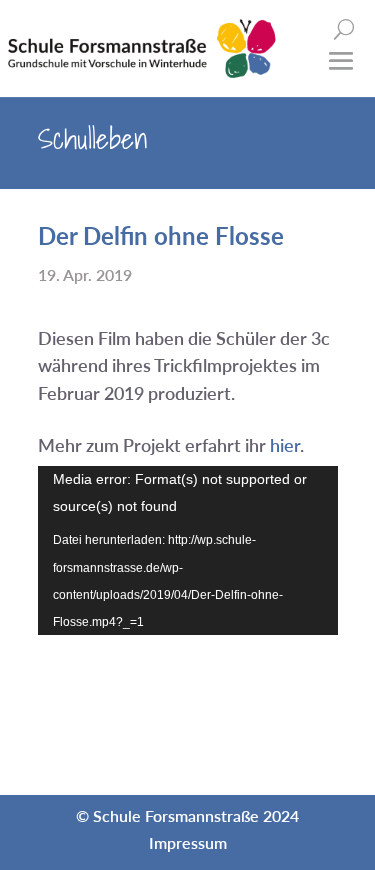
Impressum (188, 842)
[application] (188, 550)
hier (285, 445)
